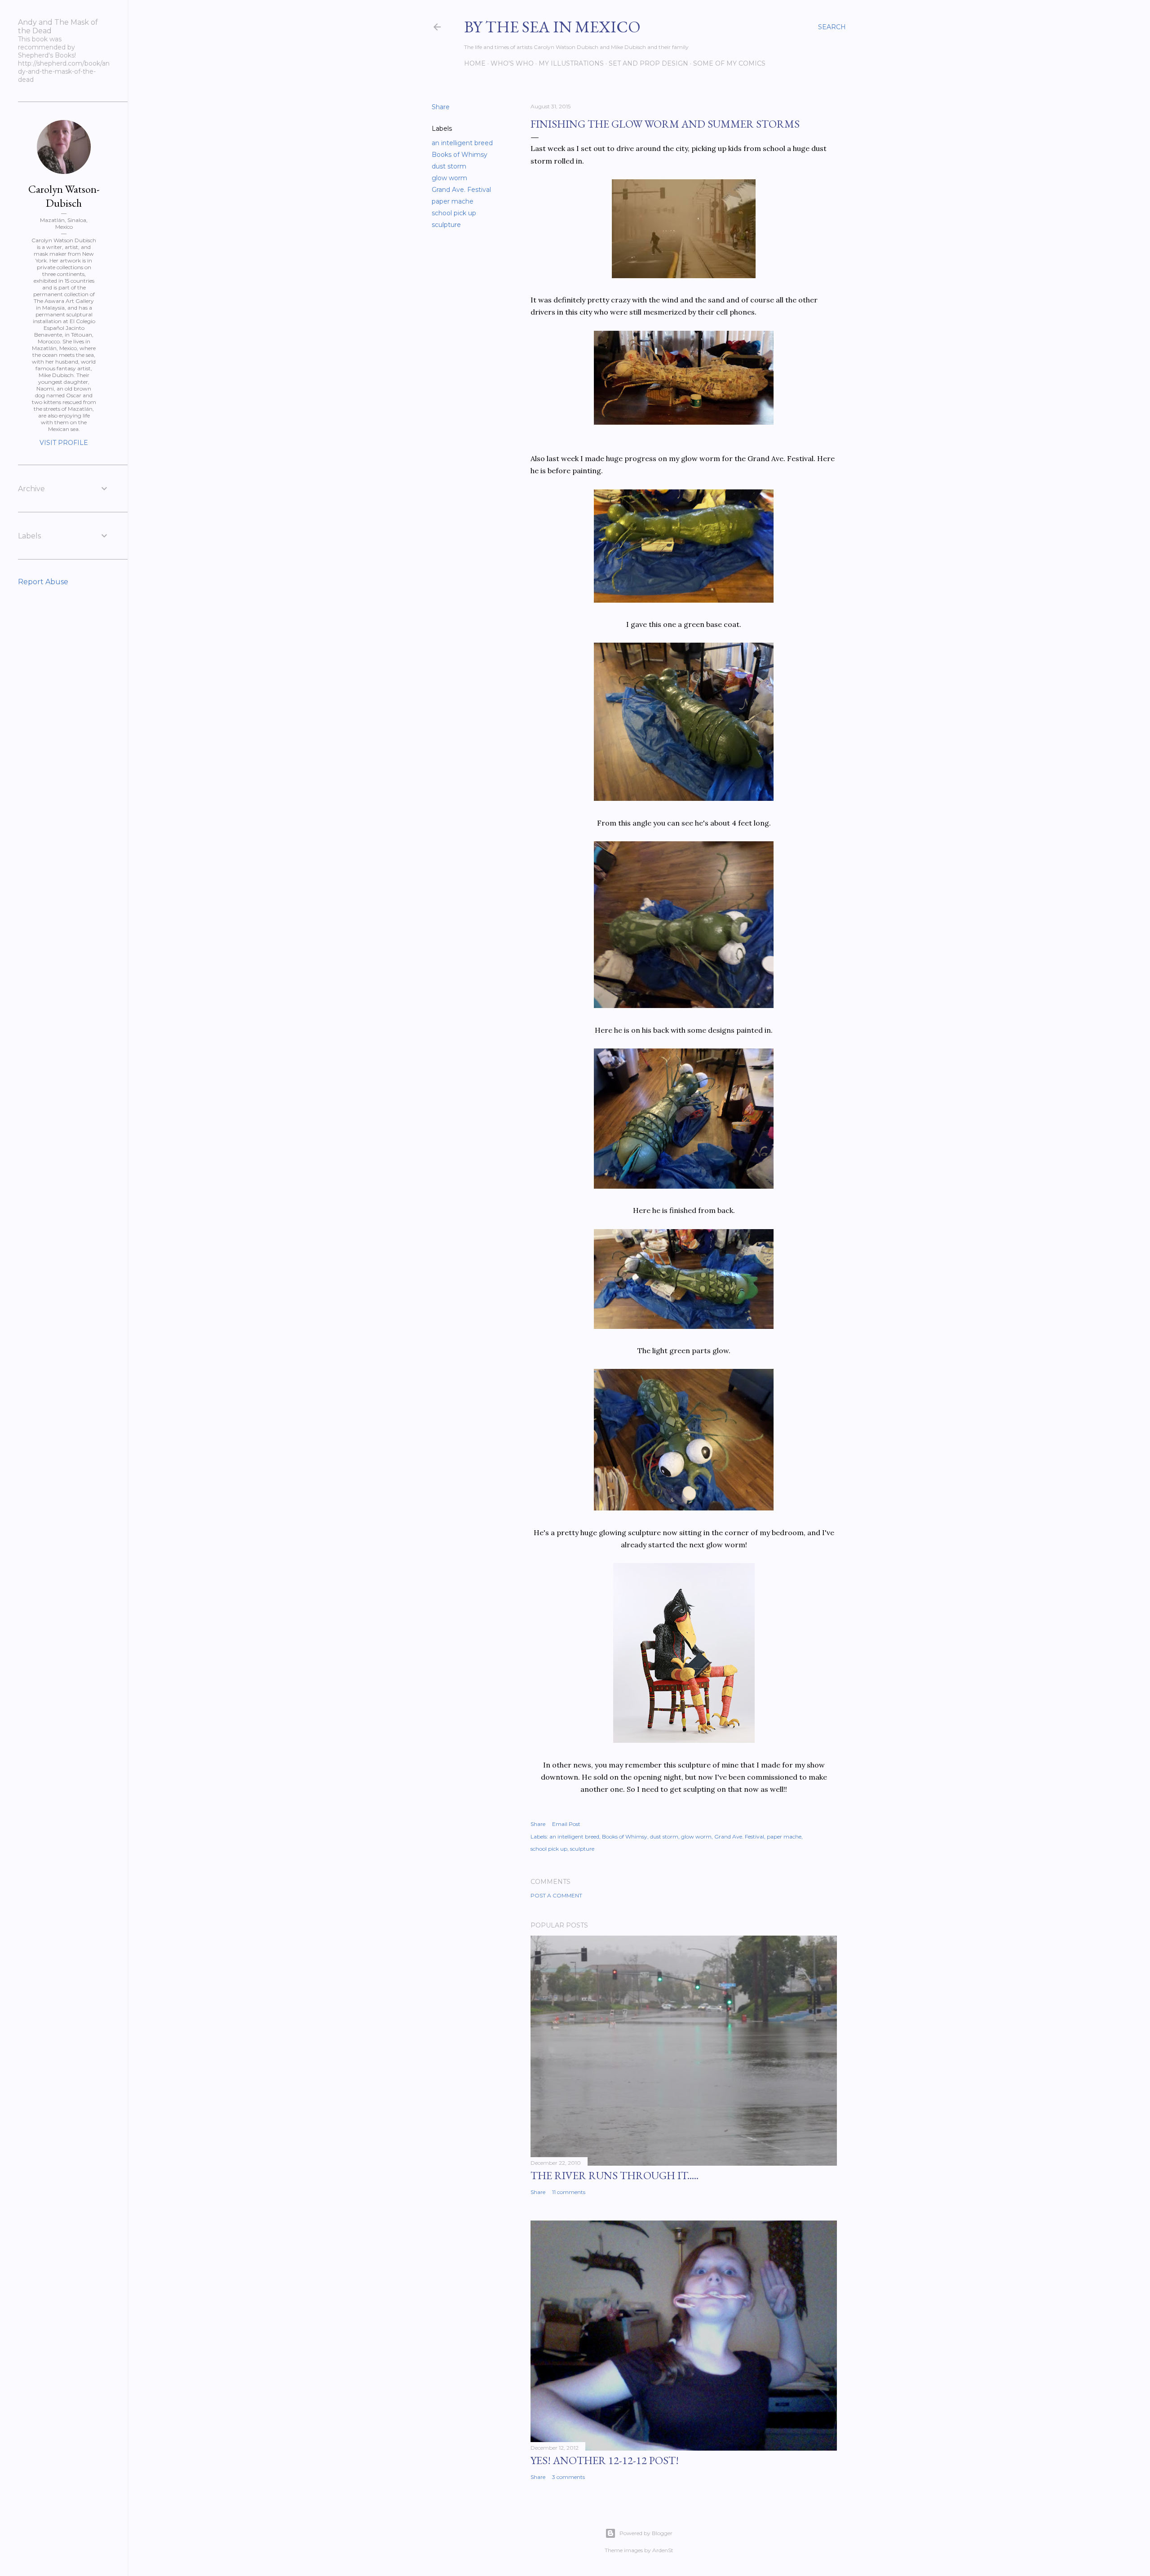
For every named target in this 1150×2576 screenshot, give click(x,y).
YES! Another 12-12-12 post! (605, 2460)
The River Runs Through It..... (615, 2175)
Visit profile (64, 443)
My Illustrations (571, 63)
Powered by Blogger (646, 2533)
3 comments (568, 2477)
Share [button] (441, 107)
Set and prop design (648, 63)
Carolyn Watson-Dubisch (64, 196)
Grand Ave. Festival (461, 190)
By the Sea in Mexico (552, 27)
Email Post (566, 1824)
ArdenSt (663, 2550)
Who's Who (512, 63)
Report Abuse (43, 582)
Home (475, 63)
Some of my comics (729, 63)
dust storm (449, 166)
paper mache (453, 201)
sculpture (446, 225)
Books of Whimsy (460, 155)
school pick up (454, 213)
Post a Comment (556, 1895)
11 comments (569, 2192)
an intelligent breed (462, 143)
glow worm (449, 178)
